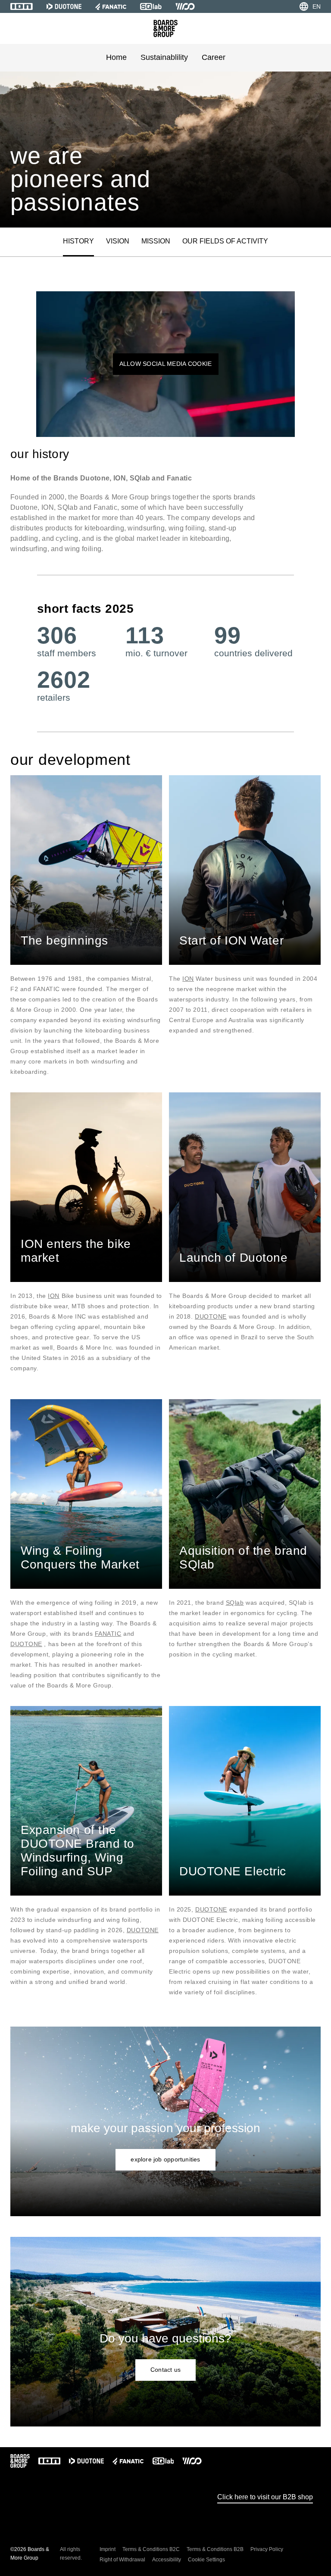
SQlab (235, 1603)
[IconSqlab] (151, 6)
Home (116, 57)
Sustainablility (164, 57)
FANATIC (108, 1634)
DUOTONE (211, 1316)
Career (214, 57)
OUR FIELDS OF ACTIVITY (225, 241)
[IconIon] (22, 6)
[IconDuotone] (64, 6)
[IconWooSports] (185, 6)
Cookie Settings (206, 2560)
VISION (118, 241)
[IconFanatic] (111, 6)
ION (188, 979)
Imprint (108, 2549)
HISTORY (78, 241)
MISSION (156, 241)
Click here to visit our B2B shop (265, 2497)
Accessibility (167, 2560)
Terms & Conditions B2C (151, 2549)
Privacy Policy (267, 2549)
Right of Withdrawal (122, 2560)
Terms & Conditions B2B (215, 2549)
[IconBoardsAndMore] (165, 28)
